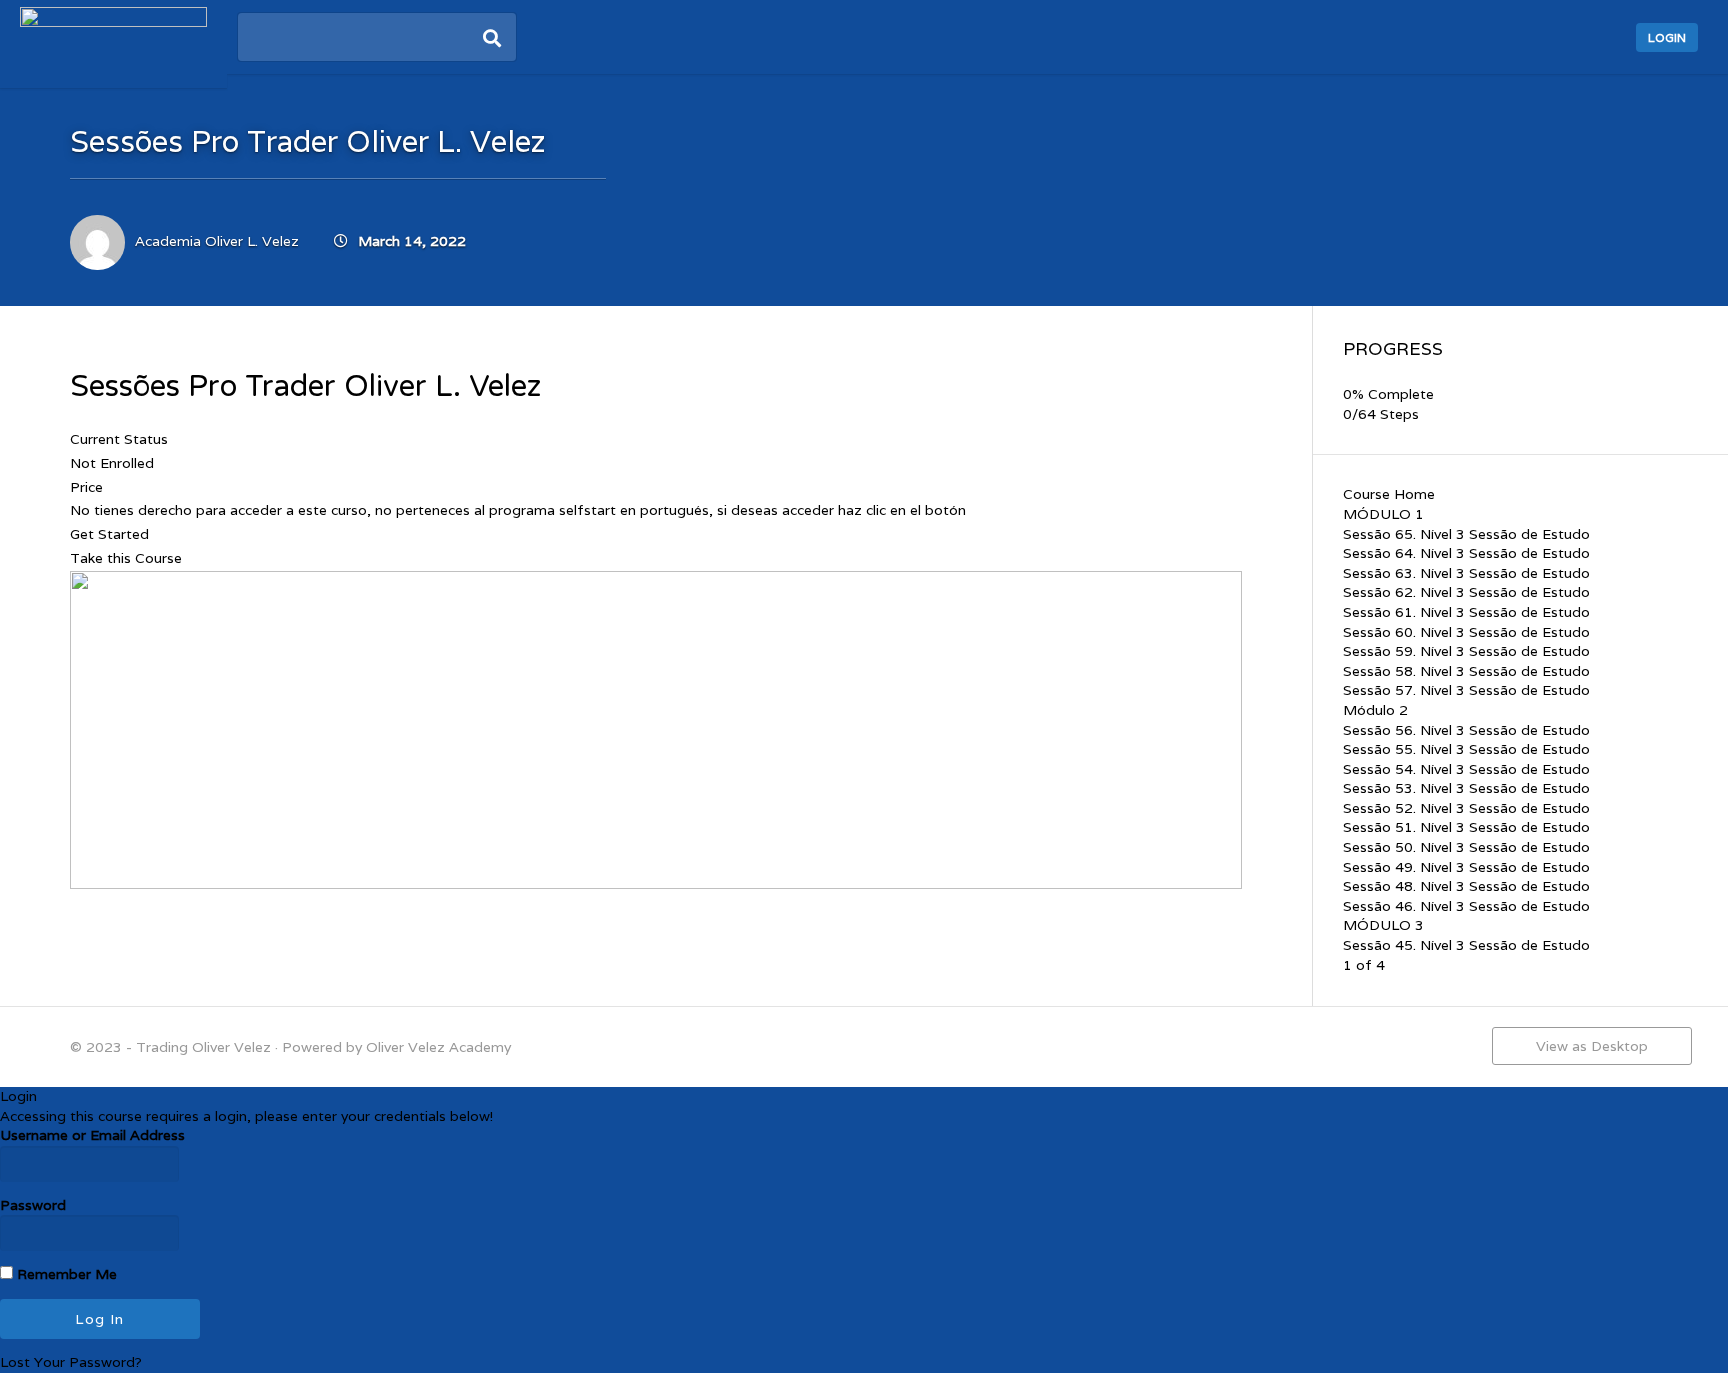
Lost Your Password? (71, 1362)
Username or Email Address (92, 1135)
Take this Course (126, 558)
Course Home (1389, 494)
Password (33, 1205)
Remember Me (65, 1274)
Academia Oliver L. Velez (217, 241)
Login (1667, 37)
